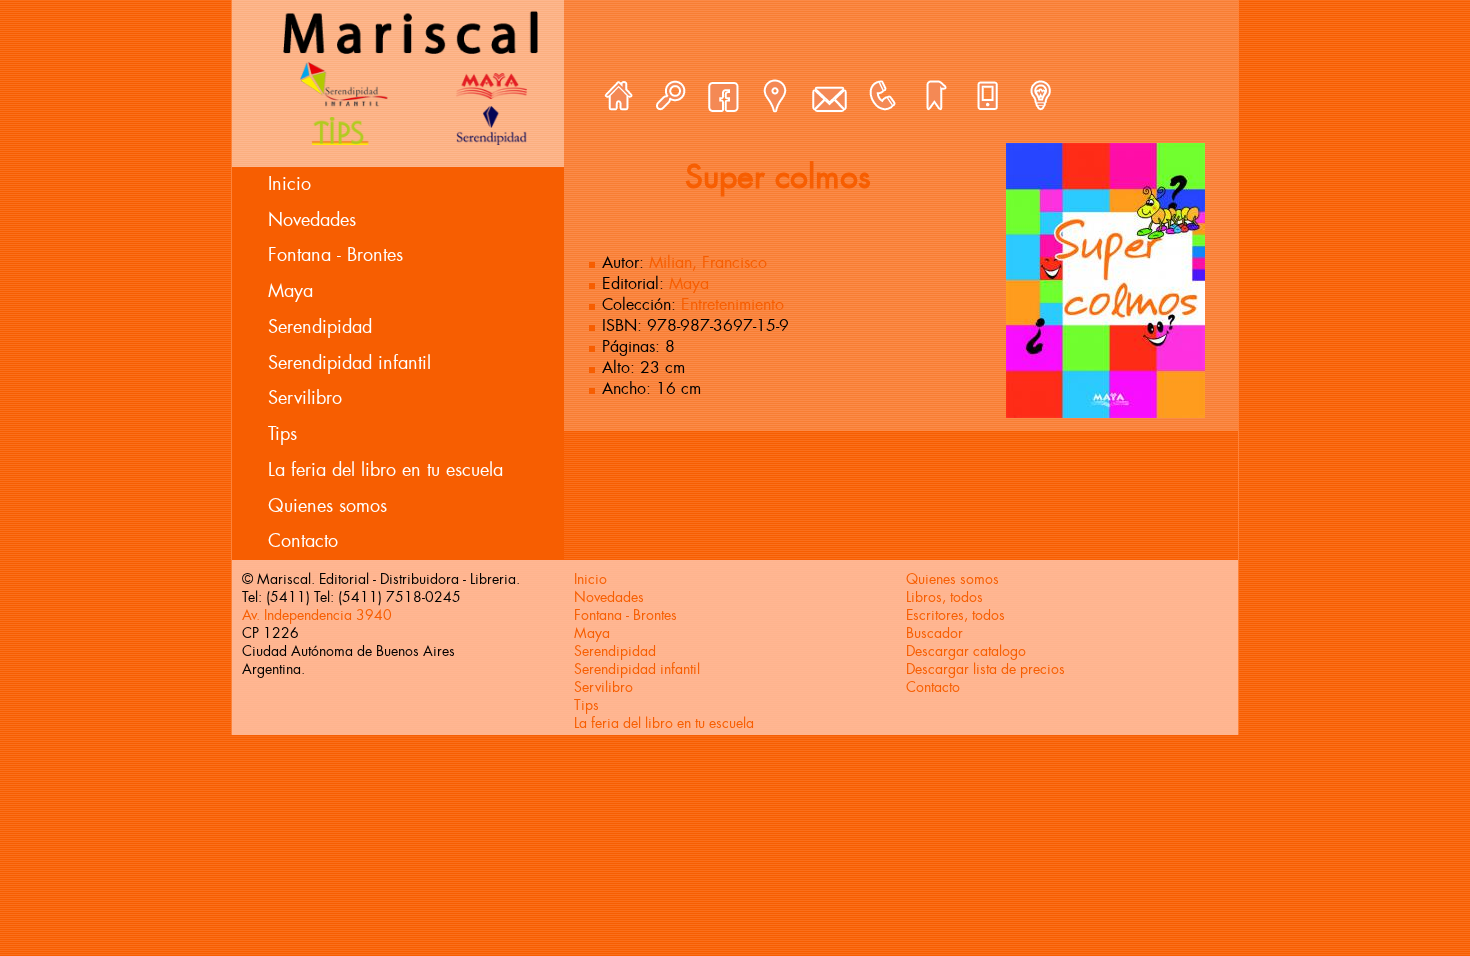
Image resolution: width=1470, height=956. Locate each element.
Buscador (934, 633)
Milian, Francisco (708, 262)
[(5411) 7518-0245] (882, 96)
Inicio (289, 184)
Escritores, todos (955, 615)
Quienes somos (327, 506)
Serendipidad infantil (349, 363)
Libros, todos (944, 597)
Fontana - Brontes (335, 255)
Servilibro (305, 398)
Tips (282, 434)
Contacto (303, 541)
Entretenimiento (732, 304)
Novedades (312, 220)
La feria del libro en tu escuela (385, 470)
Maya (290, 291)
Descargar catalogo (966, 651)
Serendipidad (320, 327)
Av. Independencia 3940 (317, 615)
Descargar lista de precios (985, 669)
